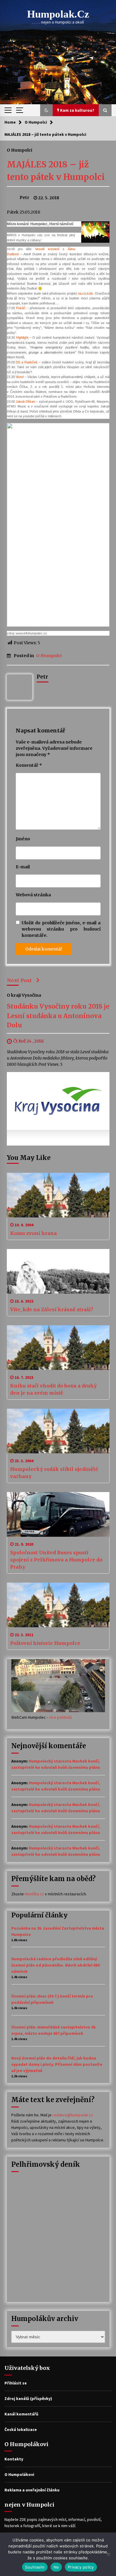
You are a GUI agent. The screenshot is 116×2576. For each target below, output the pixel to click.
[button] (46, 110)
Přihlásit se (16, 2383)
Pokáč (21, 308)
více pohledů (60, 1717)
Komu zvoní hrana (33, 1233)
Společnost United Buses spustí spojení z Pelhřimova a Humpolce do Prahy (56, 1560)
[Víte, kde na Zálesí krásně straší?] (58, 1271)
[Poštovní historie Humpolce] (58, 1605)
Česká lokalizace (21, 2429)
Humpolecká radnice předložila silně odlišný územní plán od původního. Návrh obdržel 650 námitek (55, 1965)
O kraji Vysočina (24, 995)
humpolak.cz (58, 14)
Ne (56, 2567)
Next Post (19, 980)
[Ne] (109, 2554)
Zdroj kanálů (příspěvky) (28, 2398)
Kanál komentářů (21, 2414)
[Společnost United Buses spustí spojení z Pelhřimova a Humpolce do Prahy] (58, 1514)
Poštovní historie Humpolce (45, 1643)
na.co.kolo (85, 293)
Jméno (23, 839)
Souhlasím (35, 2567)
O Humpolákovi (19, 2474)
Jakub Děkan (25, 402)
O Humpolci (19, 150)
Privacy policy (81, 2567)
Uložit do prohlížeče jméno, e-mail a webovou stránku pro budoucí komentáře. (61, 929)
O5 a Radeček (27, 362)
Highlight (22, 337)
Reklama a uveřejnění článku (32, 2490)
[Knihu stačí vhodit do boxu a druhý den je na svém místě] (58, 1348)
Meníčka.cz (34, 1894)
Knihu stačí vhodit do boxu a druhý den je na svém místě (53, 1389)
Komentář (29, 765)
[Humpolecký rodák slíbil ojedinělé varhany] (58, 1431)
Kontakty (14, 2459)
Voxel (20, 377)
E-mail (23, 867)
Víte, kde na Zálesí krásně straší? (52, 1309)
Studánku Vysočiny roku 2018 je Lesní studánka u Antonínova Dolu (58, 1016)
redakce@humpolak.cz (73, 2115)
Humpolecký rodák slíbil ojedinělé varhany (54, 1473)
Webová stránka (33, 895)
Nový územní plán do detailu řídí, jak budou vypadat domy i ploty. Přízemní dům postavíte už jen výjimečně (57, 2064)
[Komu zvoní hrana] (58, 1195)
